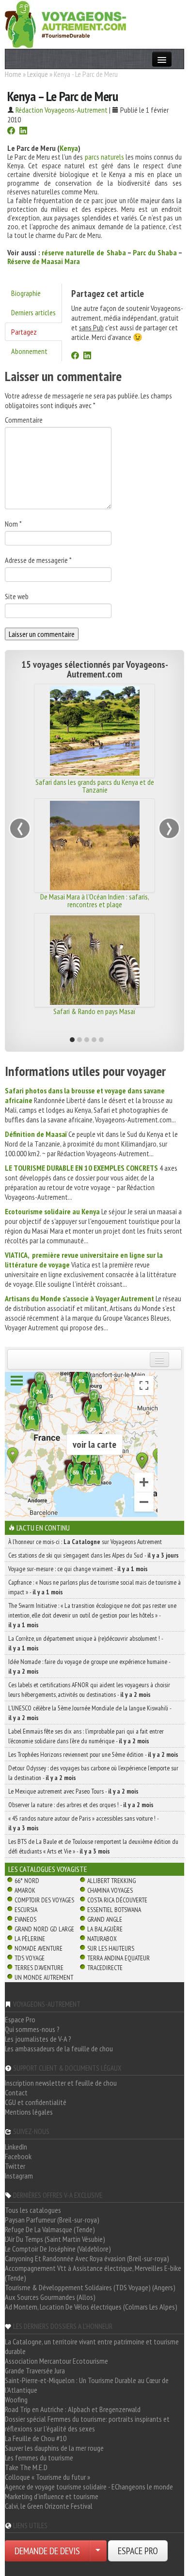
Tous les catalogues (33, 2210)
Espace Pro (20, 2019)
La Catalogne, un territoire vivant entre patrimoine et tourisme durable (92, 2346)
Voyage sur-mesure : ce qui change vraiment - (78, 1569)
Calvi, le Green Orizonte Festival (49, 2506)
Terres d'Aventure (39, 1968)
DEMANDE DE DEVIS (47, 2551)
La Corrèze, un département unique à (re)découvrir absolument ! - (86, 1643)
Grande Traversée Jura (35, 2370)
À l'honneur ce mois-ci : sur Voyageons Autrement (85, 1542)
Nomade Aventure (39, 1948)
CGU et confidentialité (36, 2102)
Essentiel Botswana (114, 1910)
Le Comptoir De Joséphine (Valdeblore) (58, 2249)
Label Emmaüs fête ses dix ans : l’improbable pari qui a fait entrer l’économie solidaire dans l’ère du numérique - (86, 1736)
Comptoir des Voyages (44, 1900)
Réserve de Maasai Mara (44, 261)
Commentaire (24, 420)
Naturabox (102, 1939)
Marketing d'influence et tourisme (52, 2496)
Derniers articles (33, 312)
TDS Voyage (30, 1958)
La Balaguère (105, 1929)
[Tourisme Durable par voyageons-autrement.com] (65, 23)
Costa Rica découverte (117, 1900)
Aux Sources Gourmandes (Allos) (50, 2297)
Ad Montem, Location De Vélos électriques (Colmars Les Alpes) (91, 2307)
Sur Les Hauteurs (111, 1948)
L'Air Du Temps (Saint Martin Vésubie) (55, 2239)
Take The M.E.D (26, 2467)
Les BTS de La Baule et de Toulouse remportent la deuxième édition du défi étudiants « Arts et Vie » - (93, 1846)
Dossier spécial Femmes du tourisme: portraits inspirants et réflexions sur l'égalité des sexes (87, 2424)
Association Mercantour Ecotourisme (56, 2361)
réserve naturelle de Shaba (84, 252)
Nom (13, 524)
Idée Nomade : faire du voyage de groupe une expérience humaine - (89, 1666)
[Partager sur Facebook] (11, 132)
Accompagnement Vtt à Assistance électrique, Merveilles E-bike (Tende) (93, 2273)
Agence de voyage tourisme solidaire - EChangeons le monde (89, 2487)
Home (13, 74)
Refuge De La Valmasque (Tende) (50, 2229)
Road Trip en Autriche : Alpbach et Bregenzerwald (73, 2409)
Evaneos (25, 1919)
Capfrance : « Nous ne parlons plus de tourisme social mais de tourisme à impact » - (94, 1587)
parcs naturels (104, 157)
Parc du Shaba (155, 252)
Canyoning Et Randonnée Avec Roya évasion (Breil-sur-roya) (87, 2258)
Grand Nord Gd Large (44, 1929)
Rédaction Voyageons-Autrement (62, 110)
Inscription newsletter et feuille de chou (61, 2083)
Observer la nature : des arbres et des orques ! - (81, 1805)
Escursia (26, 1910)
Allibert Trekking (111, 1881)
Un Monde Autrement (44, 1977)
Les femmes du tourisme (39, 2458)
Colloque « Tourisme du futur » (47, 2477)
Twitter (15, 2166)
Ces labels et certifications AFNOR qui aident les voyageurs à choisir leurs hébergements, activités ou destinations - (89, 1690)
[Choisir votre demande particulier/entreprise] (98, 2551)
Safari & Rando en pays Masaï (94, 1011)
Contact (16, 2092)
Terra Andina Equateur (118, 1958)
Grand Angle (105, 1919)
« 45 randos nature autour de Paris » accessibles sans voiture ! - (83, 1823)
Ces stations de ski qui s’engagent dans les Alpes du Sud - (94, 1555)
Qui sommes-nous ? (32, 2029)
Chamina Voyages (110, 1890)
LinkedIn (16, 2147)
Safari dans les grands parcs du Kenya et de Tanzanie (95, 786)
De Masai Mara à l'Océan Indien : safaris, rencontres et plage (95, 900)
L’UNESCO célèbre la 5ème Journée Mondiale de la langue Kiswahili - (90, 1713)
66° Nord (27, 1881)
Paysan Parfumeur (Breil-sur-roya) (52, 2220)
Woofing (16, 2399)
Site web (17, 596)
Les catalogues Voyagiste (48, 1869)
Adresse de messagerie (38, 560)
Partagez (24, 332)
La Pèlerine (30, 1939)
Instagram (19, 2176)
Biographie (26, 293)
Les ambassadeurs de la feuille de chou (59, 2048)
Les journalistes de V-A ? (38, 2039)
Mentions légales (29, 2112)
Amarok (25, 1890)
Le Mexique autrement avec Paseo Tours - (73, 1791)
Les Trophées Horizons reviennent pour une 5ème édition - (93, 1754)
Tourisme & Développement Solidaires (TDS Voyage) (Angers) (90, 2287)
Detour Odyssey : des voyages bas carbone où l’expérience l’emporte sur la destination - (93, 1773)
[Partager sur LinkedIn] (23, 132)
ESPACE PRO (138, 2551)
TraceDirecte (105, 1968)
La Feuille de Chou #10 (36, 2438)
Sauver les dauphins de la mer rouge (54, 2448)
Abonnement (29, 351)
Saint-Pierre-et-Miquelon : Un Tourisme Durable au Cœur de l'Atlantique (87, 2385)
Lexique (38, 74)
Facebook (18, 2156)
